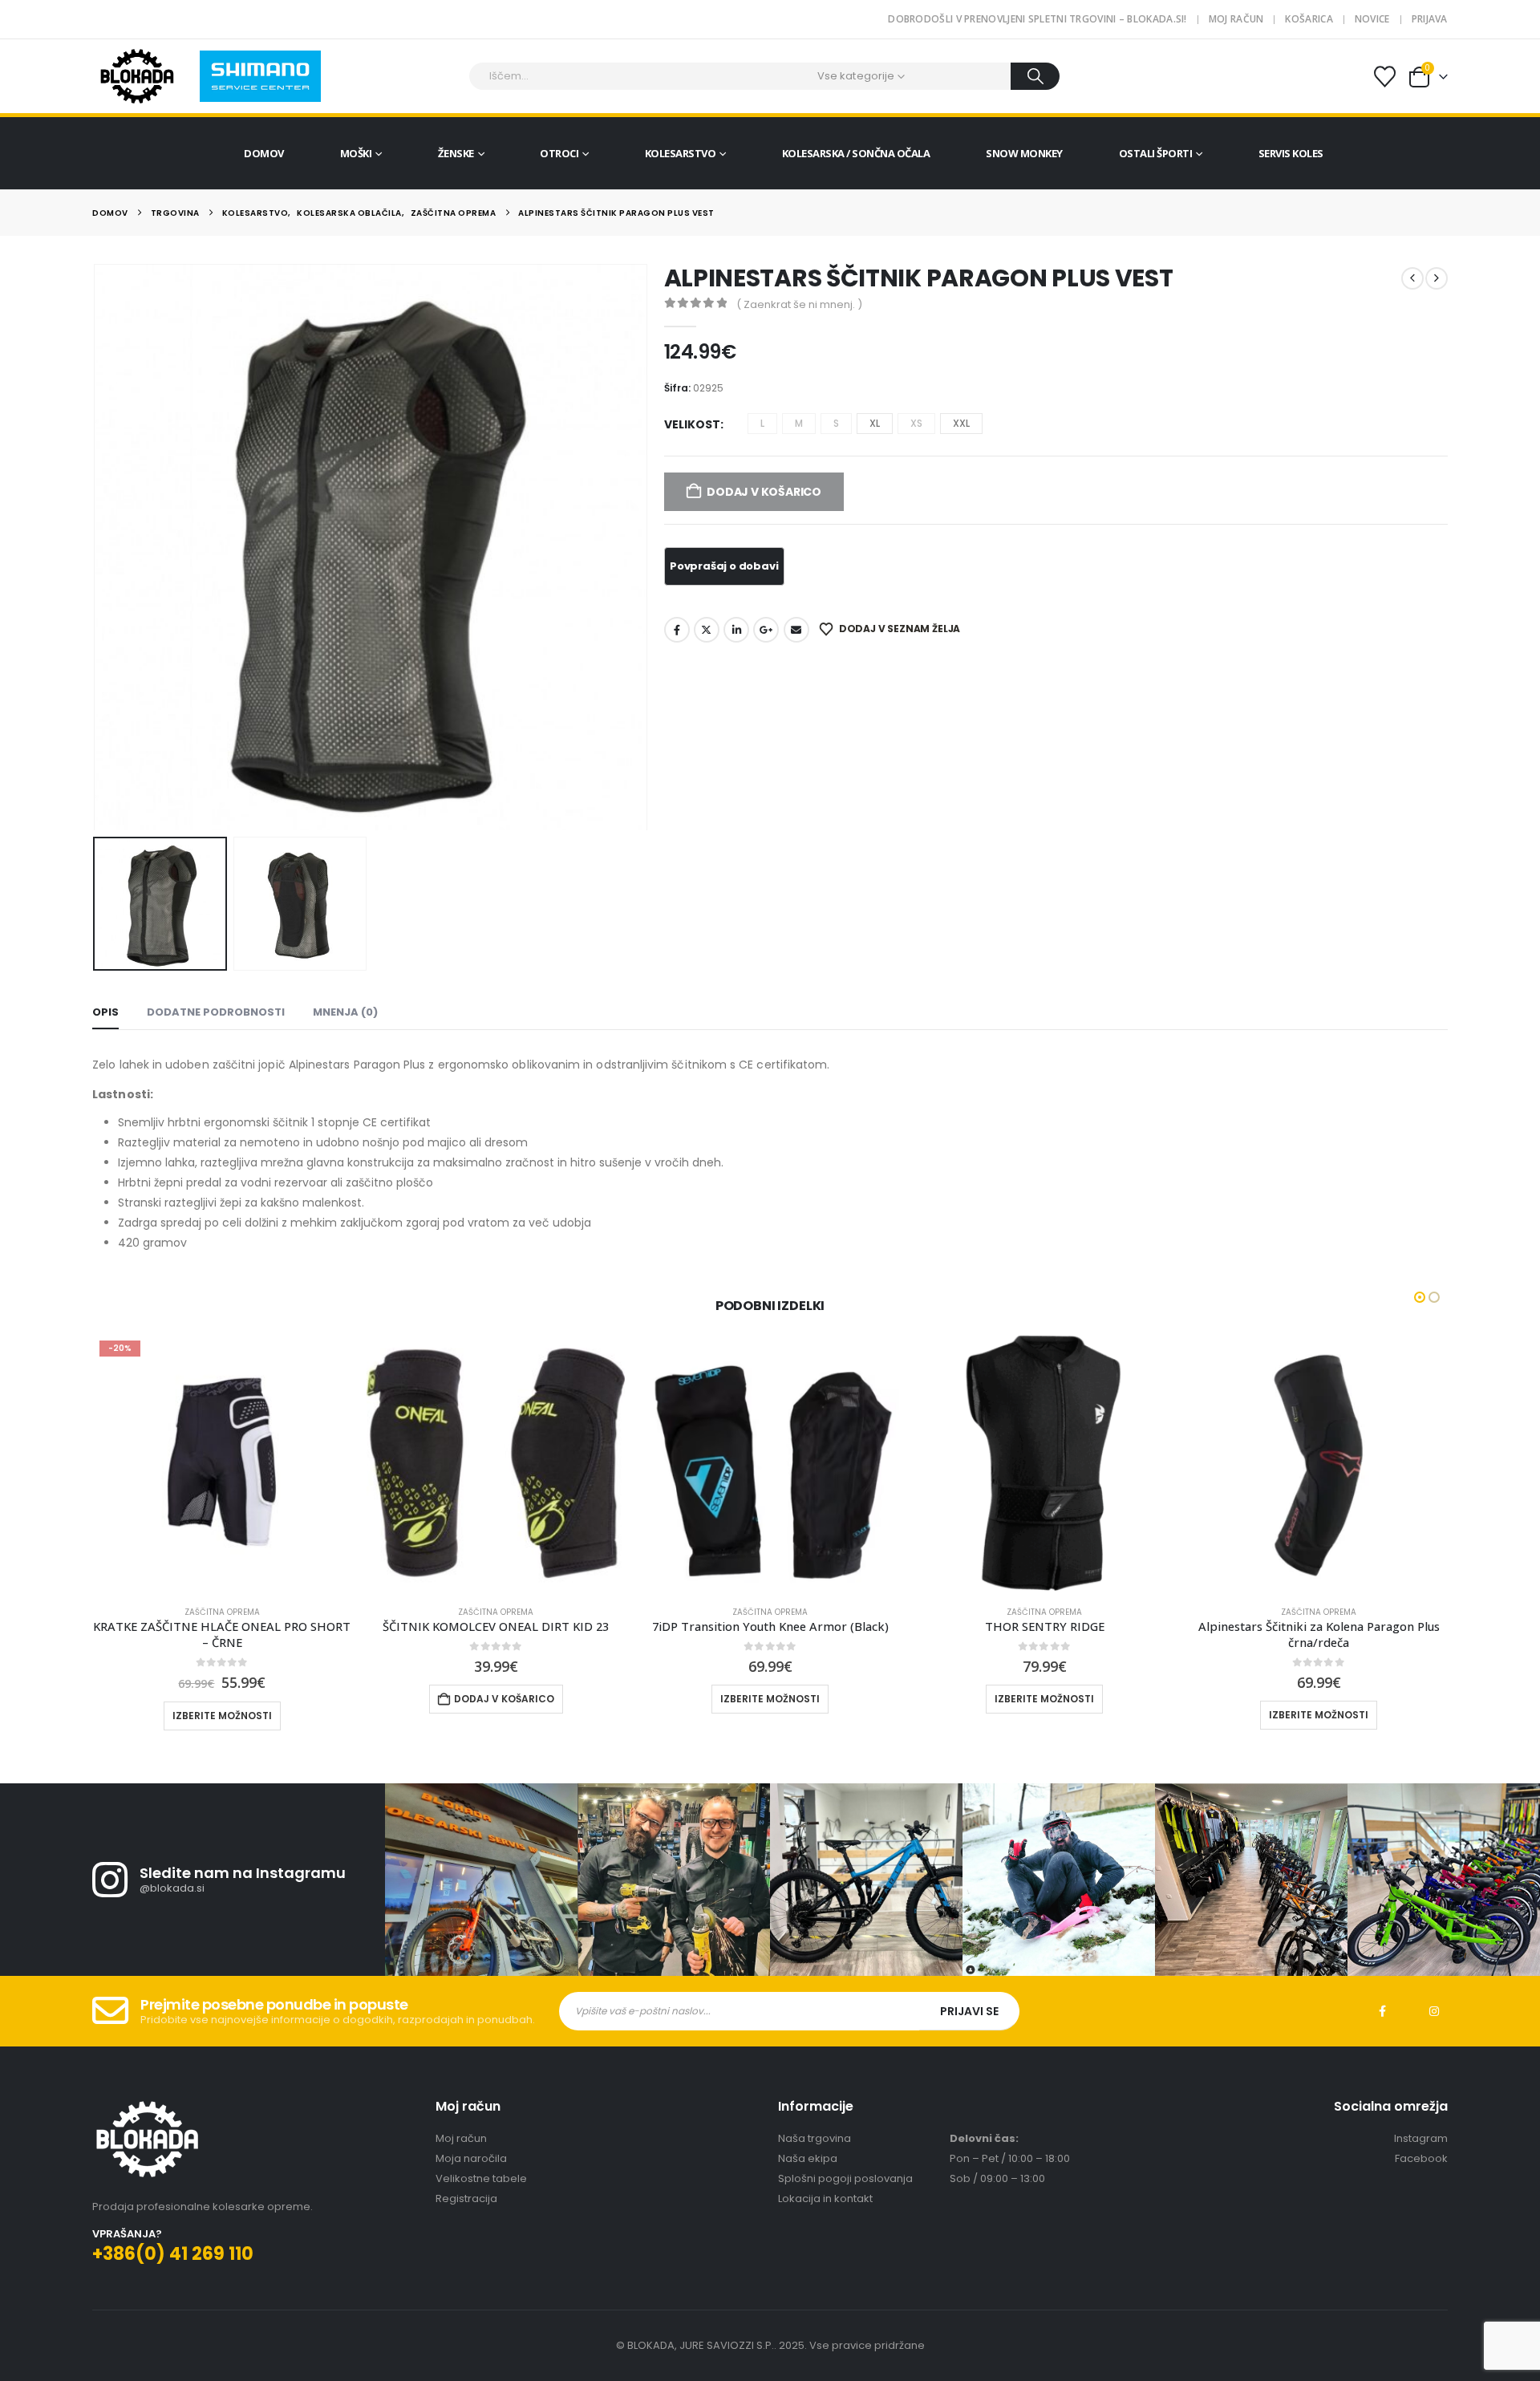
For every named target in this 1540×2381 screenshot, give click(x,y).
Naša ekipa (808, 2158)
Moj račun (1236, 19)
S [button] (836, 423)
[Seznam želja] (1384, 77)
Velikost (692, 424)
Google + (766, 630)
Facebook (677, 630)
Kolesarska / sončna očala (856, 153)
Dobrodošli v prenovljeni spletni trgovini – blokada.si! (1037, 19)
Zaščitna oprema (222, 1612)
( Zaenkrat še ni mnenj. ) (799, 304)
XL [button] (875, 423)
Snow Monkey (1024, 153)
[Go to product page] (496, 1463)
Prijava (1430, 19)
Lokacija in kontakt (825, 2198)
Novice (1372, 19)
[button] (96, 547)
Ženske (456, 153)
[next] (1437, 278)
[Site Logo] (137, 76)
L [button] (762, 423)
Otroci (559, 153)
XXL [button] (961, 423)
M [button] (799, 423)
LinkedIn (736, 630)
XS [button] (916, 423)
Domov (264, 153)
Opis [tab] (105, 1012)
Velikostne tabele (481, 2178)
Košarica (1309, 19)
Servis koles (1291, 153)
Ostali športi (1156, 153)
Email (796, 630)
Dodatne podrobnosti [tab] (216, 1012)
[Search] (1035, 76)
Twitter (707, 630)
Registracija (466, 2198)
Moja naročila (471, 2158)
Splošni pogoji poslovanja (845, 2178)
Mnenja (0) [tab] (345, 1012)
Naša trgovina (815, 2138)
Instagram (1434, 2011)
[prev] (1412, 278)
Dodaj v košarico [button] (504, 1699)
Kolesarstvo (681, 153)
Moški (356, 153)
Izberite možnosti (222, 1716)
